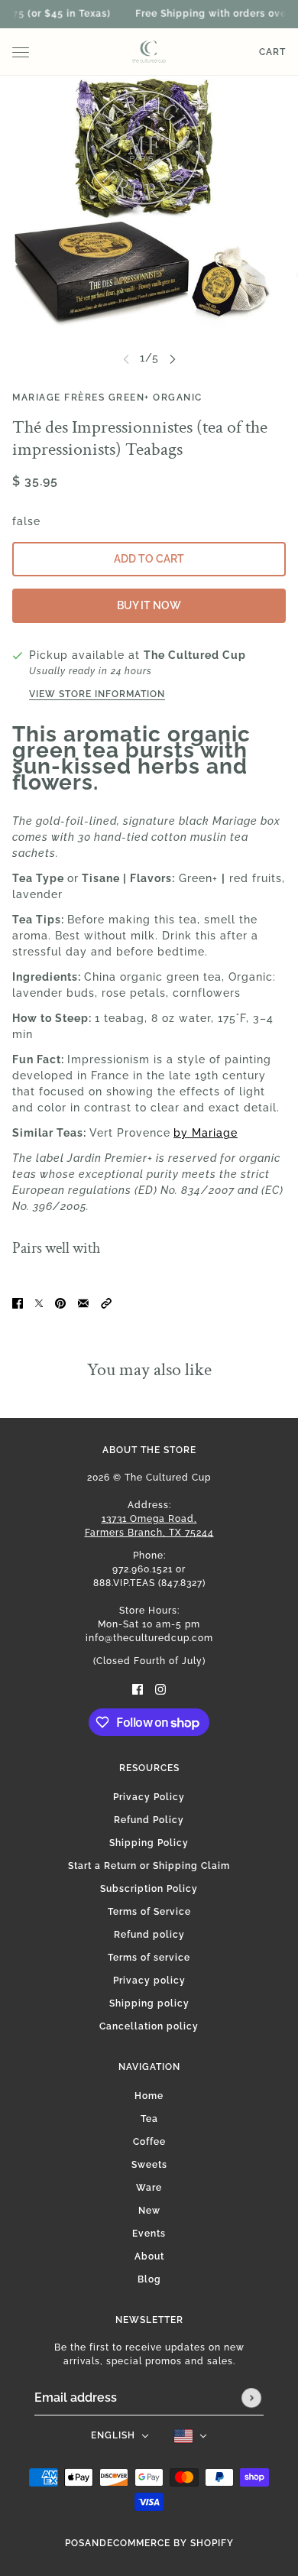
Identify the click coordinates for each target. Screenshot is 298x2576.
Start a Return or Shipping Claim (149, 1866)
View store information (97, 694)
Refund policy (149, 1935)
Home (149, 2096)
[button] (106, 1302)
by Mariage (206, 1133)
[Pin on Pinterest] (60, 1302)
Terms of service (149, 1958)
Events (149, 2234)
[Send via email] (83, 1302)
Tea (149, 2119)
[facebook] (138, 1688)
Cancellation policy (149, 2026)
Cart (272, 52)
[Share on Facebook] (18, 1302)
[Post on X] (39, 1302)
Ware (149, 2188)
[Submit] (251, 2398)
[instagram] (160, 1688)
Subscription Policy (149, 1889)
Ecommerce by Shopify (170, 2543)
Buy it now (149, 605)
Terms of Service (149, 1912)
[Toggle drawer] (21, 52)
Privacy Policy (149, 1797)
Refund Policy (149, 1820)
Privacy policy (149, 1981)
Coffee (149, 2142)
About (149, 2256)
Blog (149, 2279)
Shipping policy (149, 2003)
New (149, 2211)
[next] (173, 358)
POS (75, 2543)
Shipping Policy (149, 1843)
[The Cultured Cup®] (149, 52)
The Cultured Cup (195, 655)
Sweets (149, 2165)
